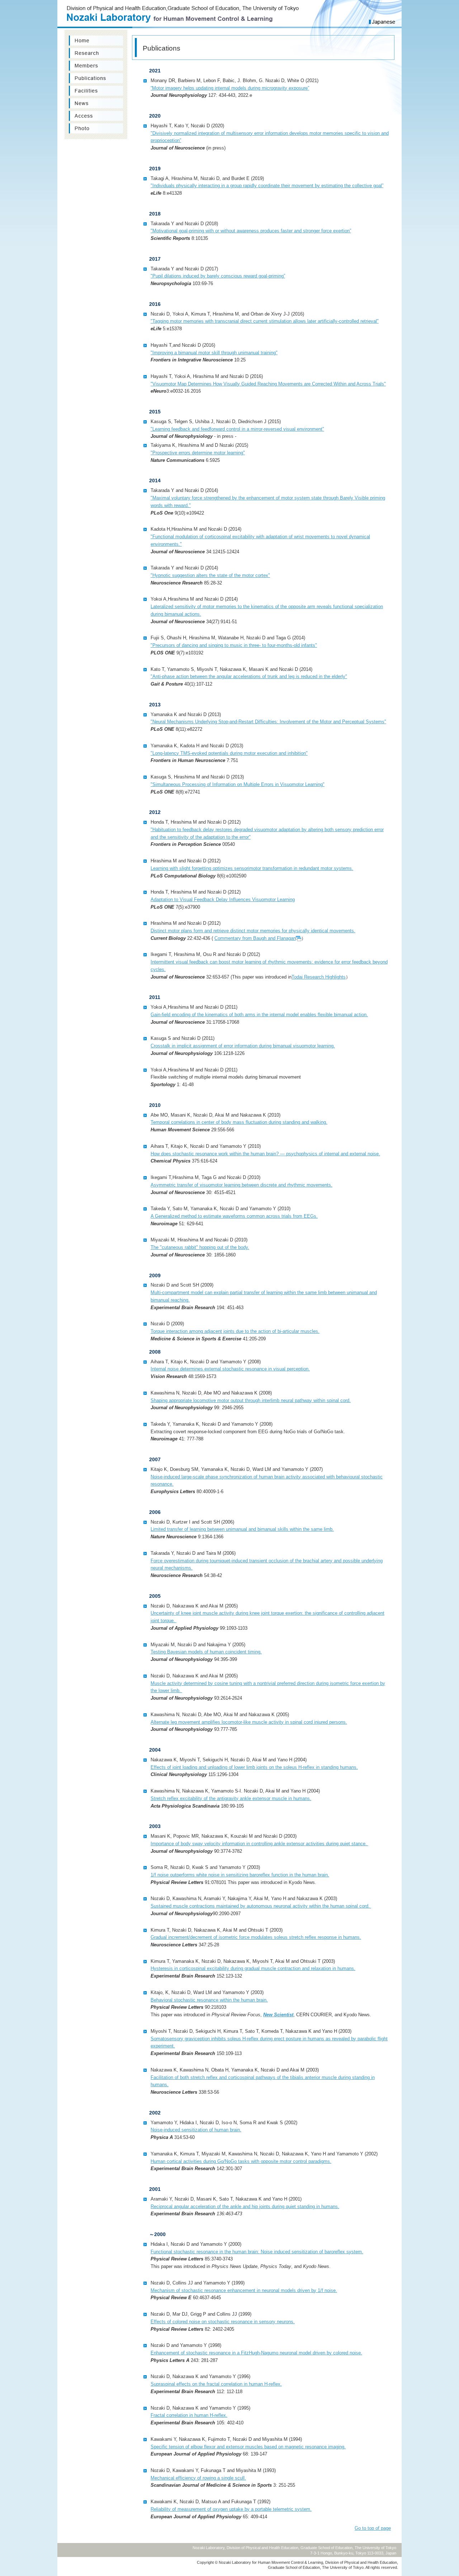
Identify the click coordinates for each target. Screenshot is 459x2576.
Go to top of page (373, 2528)
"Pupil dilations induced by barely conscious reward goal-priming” (218, 276)
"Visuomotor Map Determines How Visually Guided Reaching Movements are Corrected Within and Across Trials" (268, 384)
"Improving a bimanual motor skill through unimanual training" (214, 353)
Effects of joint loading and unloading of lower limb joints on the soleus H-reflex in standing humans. (254, 1767)
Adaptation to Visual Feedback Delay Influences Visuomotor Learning (223, 899)
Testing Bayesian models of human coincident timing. (206, 1652)
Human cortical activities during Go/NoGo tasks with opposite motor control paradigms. (241, 2161)
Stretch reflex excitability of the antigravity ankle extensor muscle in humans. (231, 1798)
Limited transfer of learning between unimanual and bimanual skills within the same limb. (242, 1529)
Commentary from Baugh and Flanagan (255, 938)
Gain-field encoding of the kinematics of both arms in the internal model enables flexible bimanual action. (259, 1015)
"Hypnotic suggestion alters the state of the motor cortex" (210, 575)
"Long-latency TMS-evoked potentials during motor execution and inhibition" (229, 753)
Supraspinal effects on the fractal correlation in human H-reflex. (216, 2384)
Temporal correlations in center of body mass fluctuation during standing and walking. (239, 1122)
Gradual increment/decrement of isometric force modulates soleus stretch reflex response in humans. (256, 1937)
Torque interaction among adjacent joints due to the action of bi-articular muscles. (235, 1331)
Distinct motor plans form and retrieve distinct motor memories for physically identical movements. (253, 931)
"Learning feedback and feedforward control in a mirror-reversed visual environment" (237, 429)
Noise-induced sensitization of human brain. (196, 2130)
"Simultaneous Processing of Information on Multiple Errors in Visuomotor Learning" (238, 784)
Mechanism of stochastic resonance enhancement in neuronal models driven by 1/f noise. (244, 2290)
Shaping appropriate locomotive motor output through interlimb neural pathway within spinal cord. (251, 1400)
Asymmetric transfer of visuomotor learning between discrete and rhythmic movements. (242, 1185)
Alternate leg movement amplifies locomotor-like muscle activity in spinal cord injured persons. (249, 1722)
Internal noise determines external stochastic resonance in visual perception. (230, 1369)
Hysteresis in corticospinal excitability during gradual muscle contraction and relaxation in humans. (253, 1968)
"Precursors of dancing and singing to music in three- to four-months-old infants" (234, 645)
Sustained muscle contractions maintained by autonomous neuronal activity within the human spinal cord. (261, 1906)
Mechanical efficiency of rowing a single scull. (198, 2478)
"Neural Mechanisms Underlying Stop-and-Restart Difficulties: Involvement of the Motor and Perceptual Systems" (268, 722)
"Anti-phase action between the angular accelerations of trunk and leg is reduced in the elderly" (249, 676)
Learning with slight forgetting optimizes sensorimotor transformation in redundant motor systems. (252, 868)
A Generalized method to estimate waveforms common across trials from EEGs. (234, 1216)
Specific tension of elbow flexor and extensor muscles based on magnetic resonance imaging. (248, 2447)
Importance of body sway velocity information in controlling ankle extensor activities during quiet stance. (259, 1844)
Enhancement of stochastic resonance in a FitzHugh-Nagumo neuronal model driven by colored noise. (256, 2353)
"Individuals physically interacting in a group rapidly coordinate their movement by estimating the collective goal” (267, 186)
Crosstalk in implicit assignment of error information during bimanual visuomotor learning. (243, 1046)
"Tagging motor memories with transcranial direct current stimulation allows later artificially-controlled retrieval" (265, 321)
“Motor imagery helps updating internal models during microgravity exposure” (230, 88)
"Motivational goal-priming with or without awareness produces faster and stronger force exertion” (251, 231)
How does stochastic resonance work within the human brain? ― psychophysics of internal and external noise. (265, 1154)
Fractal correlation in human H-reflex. (189, 2415)
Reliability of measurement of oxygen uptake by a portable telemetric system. (231, 2509)
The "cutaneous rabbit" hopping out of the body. (200, 1247)
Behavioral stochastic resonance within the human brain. (209, 2000)
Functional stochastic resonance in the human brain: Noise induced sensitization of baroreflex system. (257, 2252)
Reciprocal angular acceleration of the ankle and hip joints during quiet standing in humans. (245, 2206)
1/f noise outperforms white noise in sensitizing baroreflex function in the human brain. (240, 1875)
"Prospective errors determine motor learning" (198, 453)
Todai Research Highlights (319, 977)
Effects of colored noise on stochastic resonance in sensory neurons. (223, 2322)
